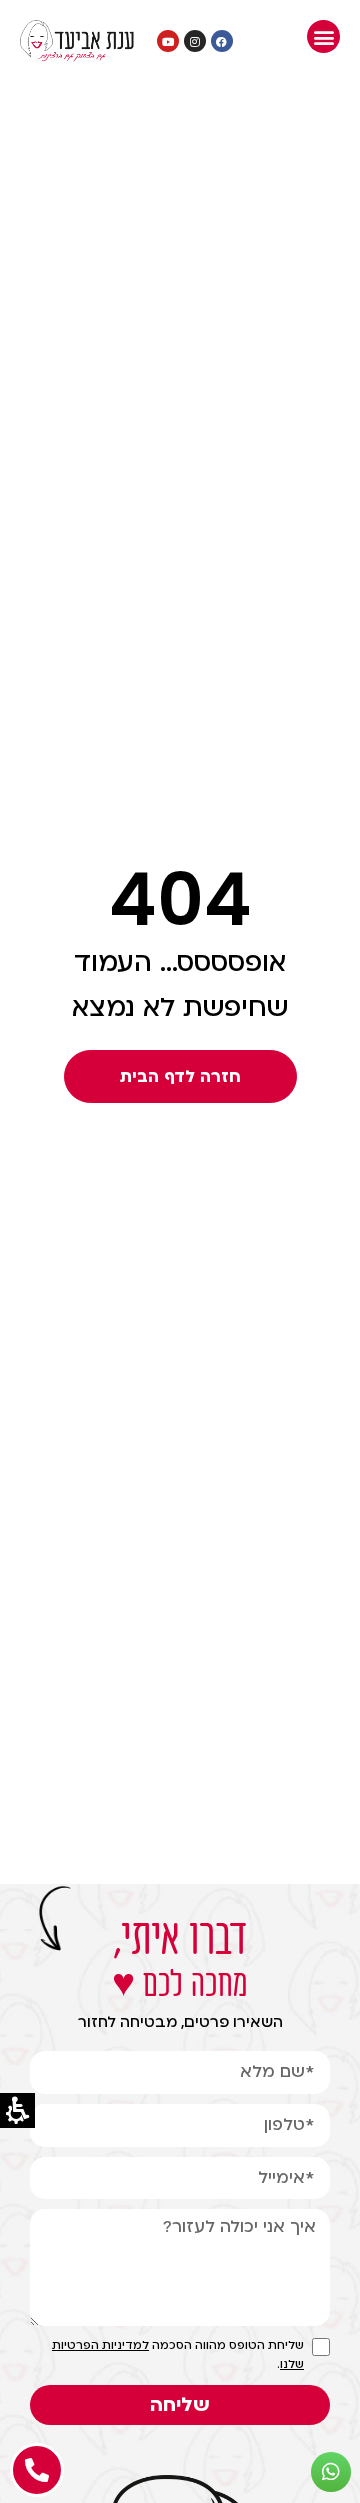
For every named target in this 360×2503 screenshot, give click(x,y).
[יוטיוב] (168, 41)
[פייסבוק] (222, 41)
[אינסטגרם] (195, 41)
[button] (323, 36)
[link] (77, 41)
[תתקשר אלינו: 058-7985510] (37, 2470)
